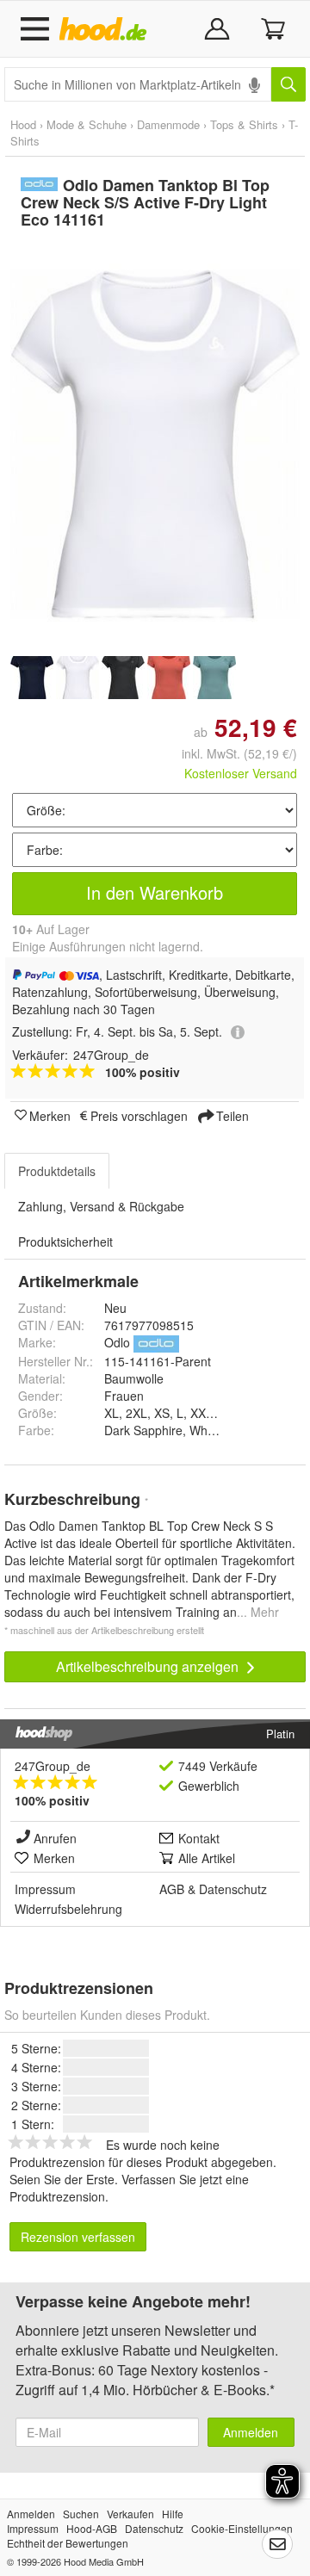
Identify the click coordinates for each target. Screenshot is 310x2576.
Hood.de (106, 29)
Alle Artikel (207, 1858)
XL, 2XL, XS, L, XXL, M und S (185, 1413)
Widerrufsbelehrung (68, 1909)
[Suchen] (288, 84)
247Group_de (53, 1766)
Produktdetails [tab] (57, 1171)
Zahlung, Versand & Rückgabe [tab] (101, 1206)
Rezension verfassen (78, 2237)
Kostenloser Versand (241, 773)
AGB (172, 1889)
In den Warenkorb (155, 892)
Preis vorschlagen (139, 1115)
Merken (50, 1115)
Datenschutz (233, 1889)
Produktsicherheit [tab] (65, 1242)
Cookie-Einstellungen (242, 2528)
